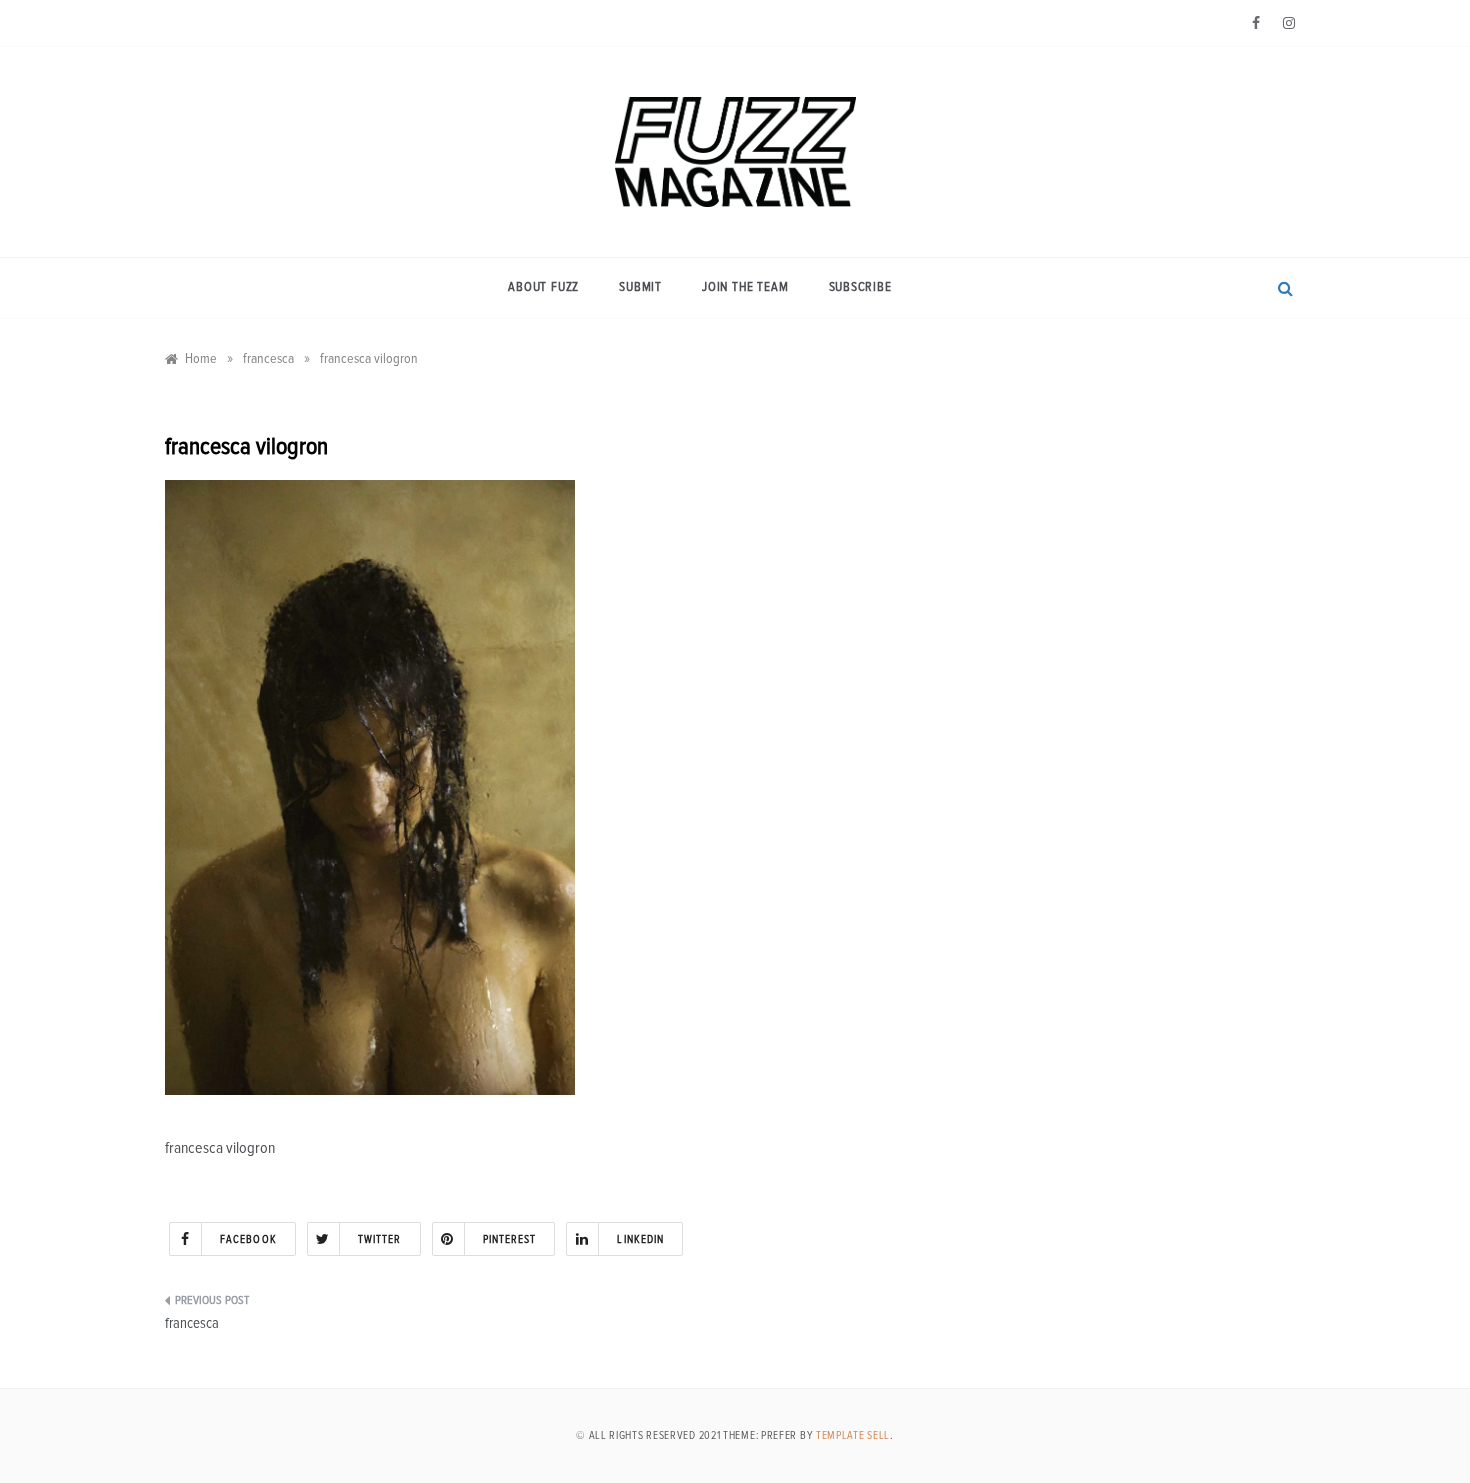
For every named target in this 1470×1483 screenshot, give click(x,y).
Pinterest (510, 1239)
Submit (640, 287)
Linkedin (640, 1239)
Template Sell (853, 1435)
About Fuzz (543, 287)
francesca (192, 1323)
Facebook (248, 1239)
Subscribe (860, 287)
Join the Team (745, 287)
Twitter (380, 1239)
